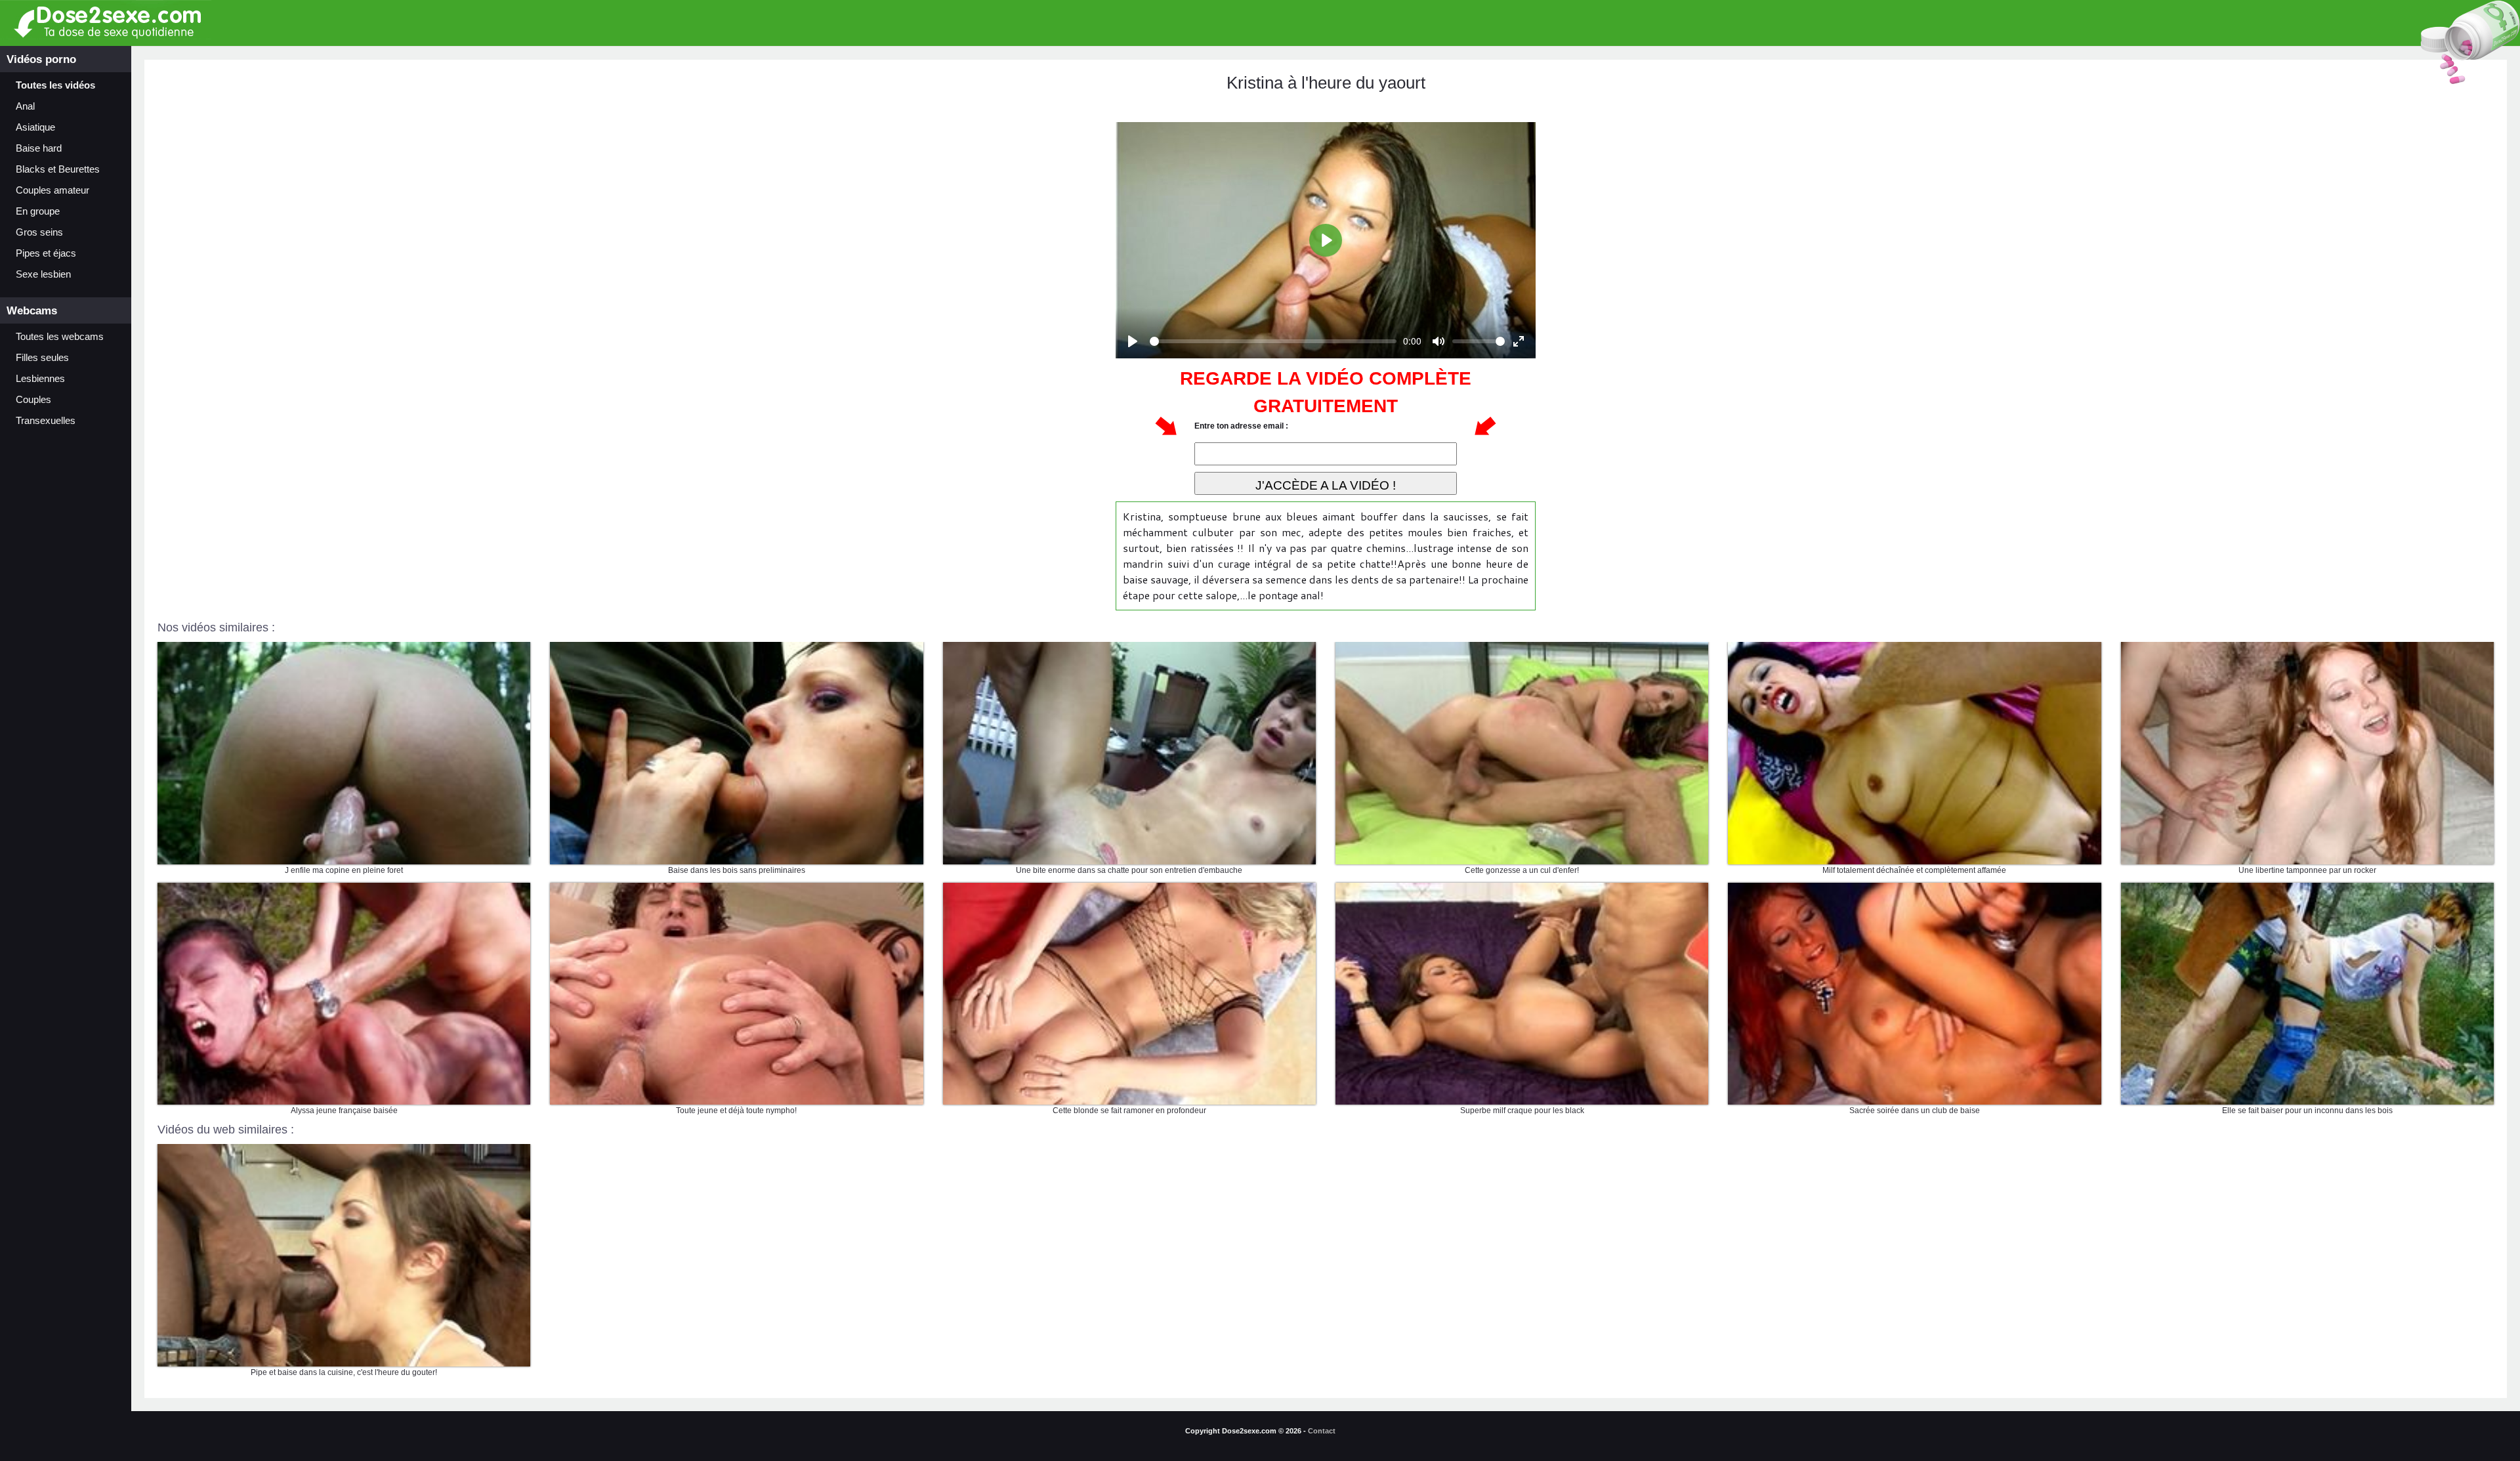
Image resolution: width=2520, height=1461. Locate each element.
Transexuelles (46, 421)
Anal (25, 106)
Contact (1322, 1431)
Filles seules (42, 358)
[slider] (1273, 341)
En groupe (38, 211)
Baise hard (39, 148)
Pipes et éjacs (46, 253)
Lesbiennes (40, 379)
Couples (33, 400)
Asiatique (35, 127)
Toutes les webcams (60, 337)
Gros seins (39, 232)
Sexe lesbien (43, 274)
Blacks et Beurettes (58, 169)
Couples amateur (52, 190)
